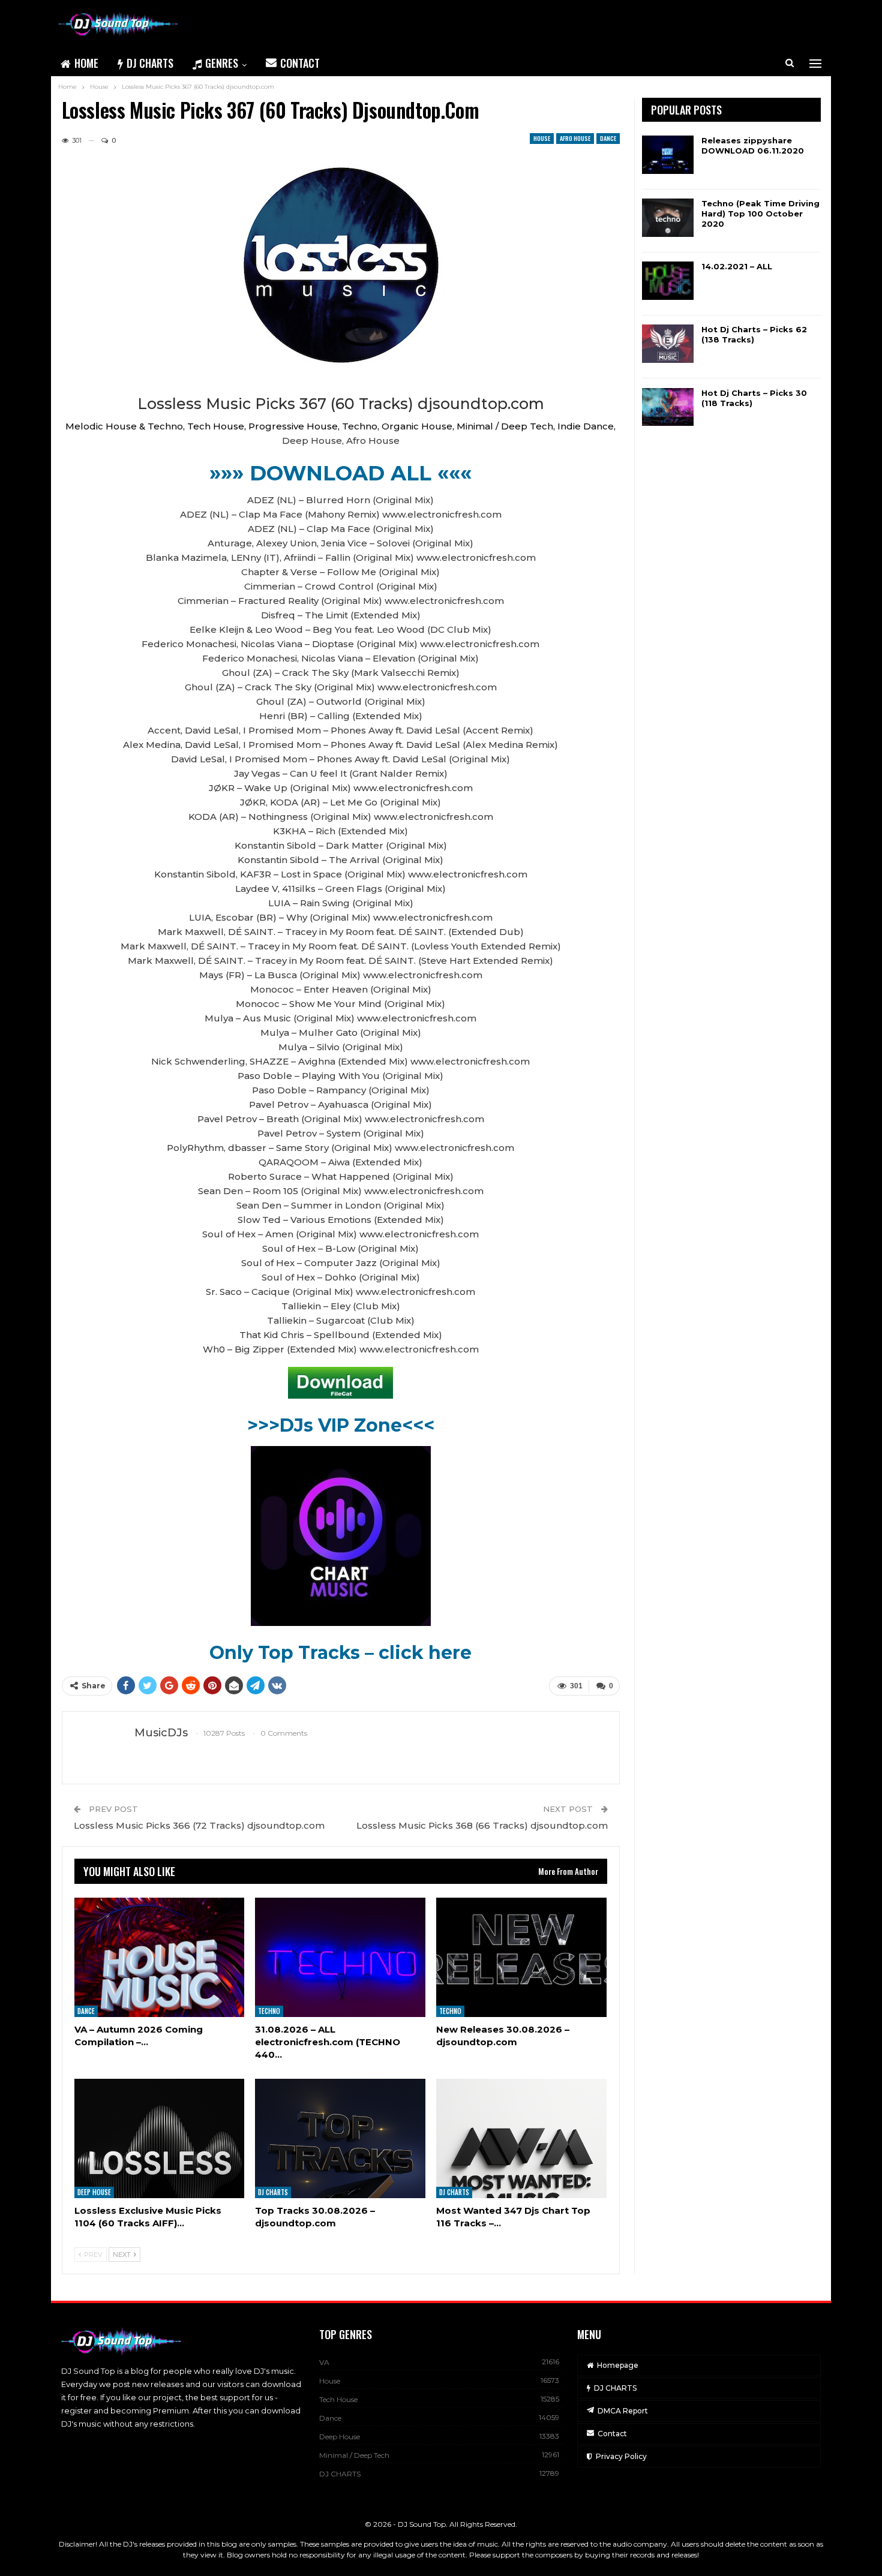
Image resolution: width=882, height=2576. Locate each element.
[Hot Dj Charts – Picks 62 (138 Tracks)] (668, 344)
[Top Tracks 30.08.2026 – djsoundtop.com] (340, 2138)
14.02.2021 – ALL (737, 266)
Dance (608, 138)
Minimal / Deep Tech (354, 2455)
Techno (269, 2011)
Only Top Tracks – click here (340, 1653)
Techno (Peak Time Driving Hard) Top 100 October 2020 (760, 214)
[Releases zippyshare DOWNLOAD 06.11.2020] (668, 155)
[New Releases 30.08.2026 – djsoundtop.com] (521, 1957)
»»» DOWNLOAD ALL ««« (340, 473)
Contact (300, 63)
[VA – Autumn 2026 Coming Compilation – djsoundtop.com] (160, 1957)
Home (86, 63)
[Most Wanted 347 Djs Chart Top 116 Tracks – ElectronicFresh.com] (521, 2138)
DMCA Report (623, 2411)
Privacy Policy (621, 2456)
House (542, 138)
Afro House (575, 138)
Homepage (618, 2365)
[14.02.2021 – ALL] (668, 281)
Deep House (94, 2192)
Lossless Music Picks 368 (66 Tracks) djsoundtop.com (482, 1825)
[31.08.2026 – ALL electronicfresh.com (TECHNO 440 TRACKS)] (340, 1957)
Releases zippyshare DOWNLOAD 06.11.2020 (753, 145)
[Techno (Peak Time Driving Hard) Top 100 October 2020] (668, 218)
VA (324, 2362)
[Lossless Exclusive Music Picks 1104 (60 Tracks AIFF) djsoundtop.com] (160, 2138)
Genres (222, 63)
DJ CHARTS (150, 63)
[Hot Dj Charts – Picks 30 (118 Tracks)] (668, 407)
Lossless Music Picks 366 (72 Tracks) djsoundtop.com (199, 1825)
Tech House (338, 2399)
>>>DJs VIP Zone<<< (341, 1425)
